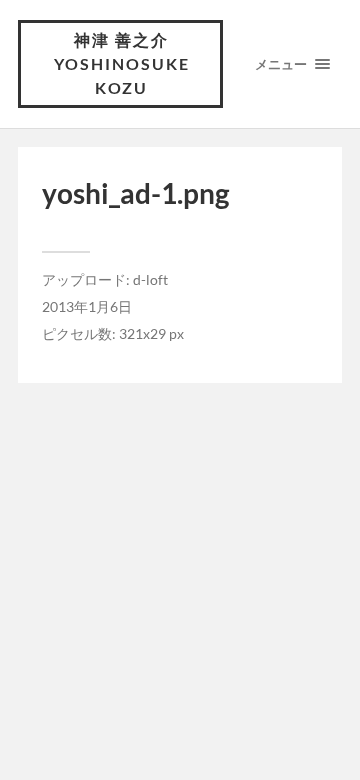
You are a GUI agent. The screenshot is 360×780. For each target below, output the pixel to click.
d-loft (150, 280)
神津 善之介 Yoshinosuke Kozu (122, 63)
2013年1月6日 (87, 307)
